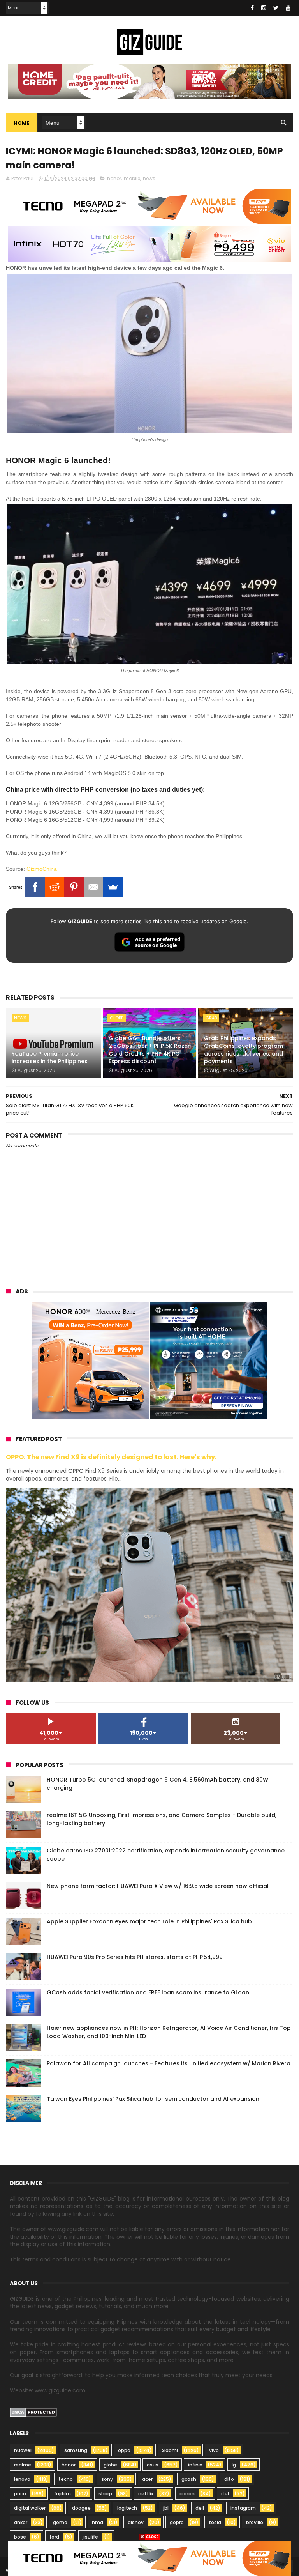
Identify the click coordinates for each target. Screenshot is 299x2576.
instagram (243, 2508)
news (149, 178)
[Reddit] (55, 887)
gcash (189, 2479)
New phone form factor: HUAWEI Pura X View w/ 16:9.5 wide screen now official (158, 1886)
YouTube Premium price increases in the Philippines (50, 1058)
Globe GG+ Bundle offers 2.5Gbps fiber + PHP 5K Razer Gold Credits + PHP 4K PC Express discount (149, 1050)
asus (153, 2465)
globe (117, 1018)
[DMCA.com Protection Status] (33, 2415)
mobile (132, 178)
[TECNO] (149, 2558)
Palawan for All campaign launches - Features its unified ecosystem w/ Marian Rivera (169, 2063)
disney (136, 2522)
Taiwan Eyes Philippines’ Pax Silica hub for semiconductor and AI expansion (153, 2099)
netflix (146, 2494)
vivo (214, 2450)
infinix (195, 2465)
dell (200, 2508)
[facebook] (252, 8)
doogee (81, 2508)
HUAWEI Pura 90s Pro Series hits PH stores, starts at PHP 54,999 (135, 1957)
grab (211, 1018)
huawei (23, 2450)
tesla (215, 2522)
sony (107, 2479)
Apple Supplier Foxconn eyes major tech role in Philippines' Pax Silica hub (149, 1921)
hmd (98, 2522)
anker (21, 2522)
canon (187, 2494)
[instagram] (264, 8)
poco (20, 2494)
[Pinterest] (74, 887)
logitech (127, 2508)
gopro (177, 2522)
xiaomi (170, 2450)
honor (114, 178)
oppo (124, 2450)
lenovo (22, 2479)
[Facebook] (35, 887)
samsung (76, 2450)
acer (147, 2479)
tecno (66, 2479)
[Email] (93, 887)
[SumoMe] (113, 887)
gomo (60, 2522)
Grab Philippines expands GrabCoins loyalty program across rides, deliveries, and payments (244, 1050)
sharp (105, 2494)
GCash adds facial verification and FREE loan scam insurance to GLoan (148, 1992)
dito (229, 2479)
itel (225, 2494)
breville (255, 2522)
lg (234, 2465)
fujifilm (62, 2494)
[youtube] (288, 8)
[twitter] (276, 8)
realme (23, 2465)
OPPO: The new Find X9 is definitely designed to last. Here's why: (111, 1457)
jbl (166, 2508)
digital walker (30, 2508)
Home (22, 123)
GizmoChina (42, 869)
